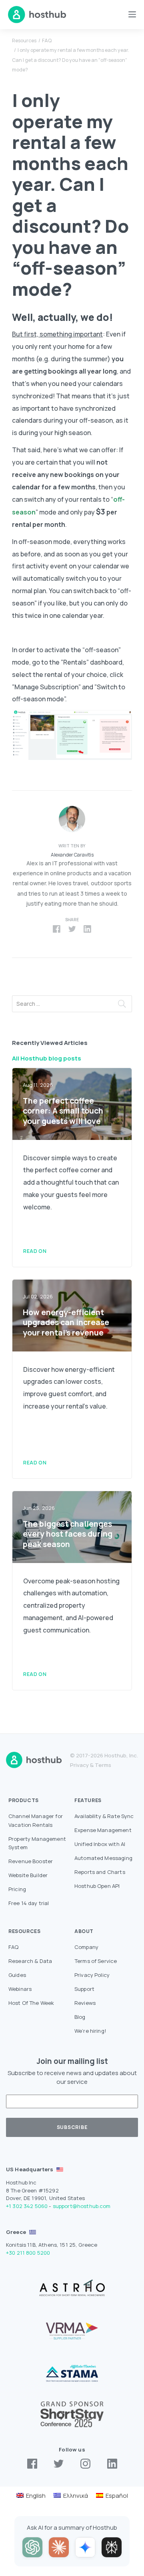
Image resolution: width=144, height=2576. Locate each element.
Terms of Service (96, 1961)
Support (84, 1989)
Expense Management (103, 1830)
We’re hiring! (90, 2031)
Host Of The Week (31, 2003)
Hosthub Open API (97, 1886)
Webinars (20, 1989)
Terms (103, 1765)
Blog (80, 2017)
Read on (35, 1251)
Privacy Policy (92, 1975)
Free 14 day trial (29, 1903)
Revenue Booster (31, 1861)
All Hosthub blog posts (47, 1058)
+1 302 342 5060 (27, 2206)
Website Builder (28, 1875)
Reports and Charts (100, 1872)
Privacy (79, 1765)
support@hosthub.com (82, 2206)
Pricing (17, 1889)
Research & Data (30, 1961)
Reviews (85, 2003)
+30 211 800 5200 (28, 2253)
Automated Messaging (103, 1858)
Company (86, 1947)
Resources (24, 41)
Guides (17, 1975)
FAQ (47, 41)
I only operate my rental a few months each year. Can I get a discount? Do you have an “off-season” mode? (71, 60)
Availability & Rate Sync (104, 1816)
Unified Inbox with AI (100, 1844)
